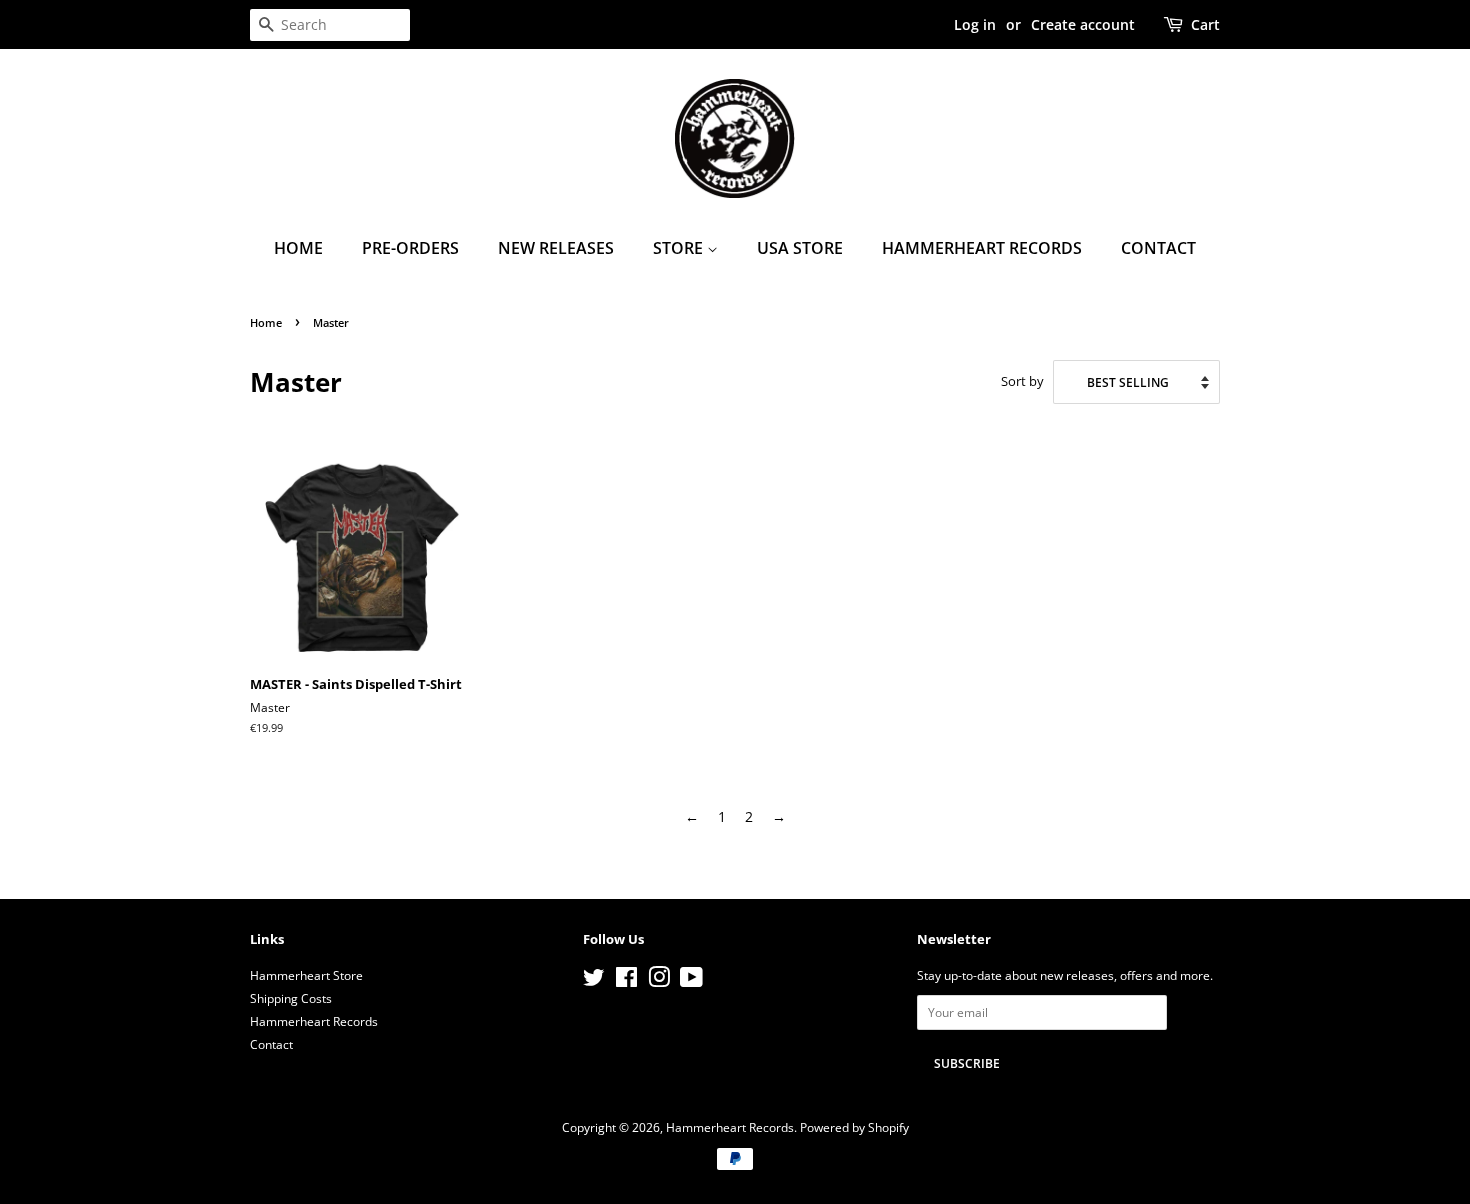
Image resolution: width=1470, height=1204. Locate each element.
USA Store (800, 248)
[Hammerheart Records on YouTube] (691, 981)
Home (298, 248)
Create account (1083, 24)
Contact (1158, 248)
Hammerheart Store (306, 975)
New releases (556, 248)
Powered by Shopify (854, 1127)
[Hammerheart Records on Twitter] (594, 981)
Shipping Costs (291, 998)
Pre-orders (410, 248)
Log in (975, 24)
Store (680, 248)
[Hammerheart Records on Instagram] (659, 981)
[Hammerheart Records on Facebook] (626, 981)
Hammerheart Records (982, 248)
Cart (1205, 24)
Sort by (1022, 381)
